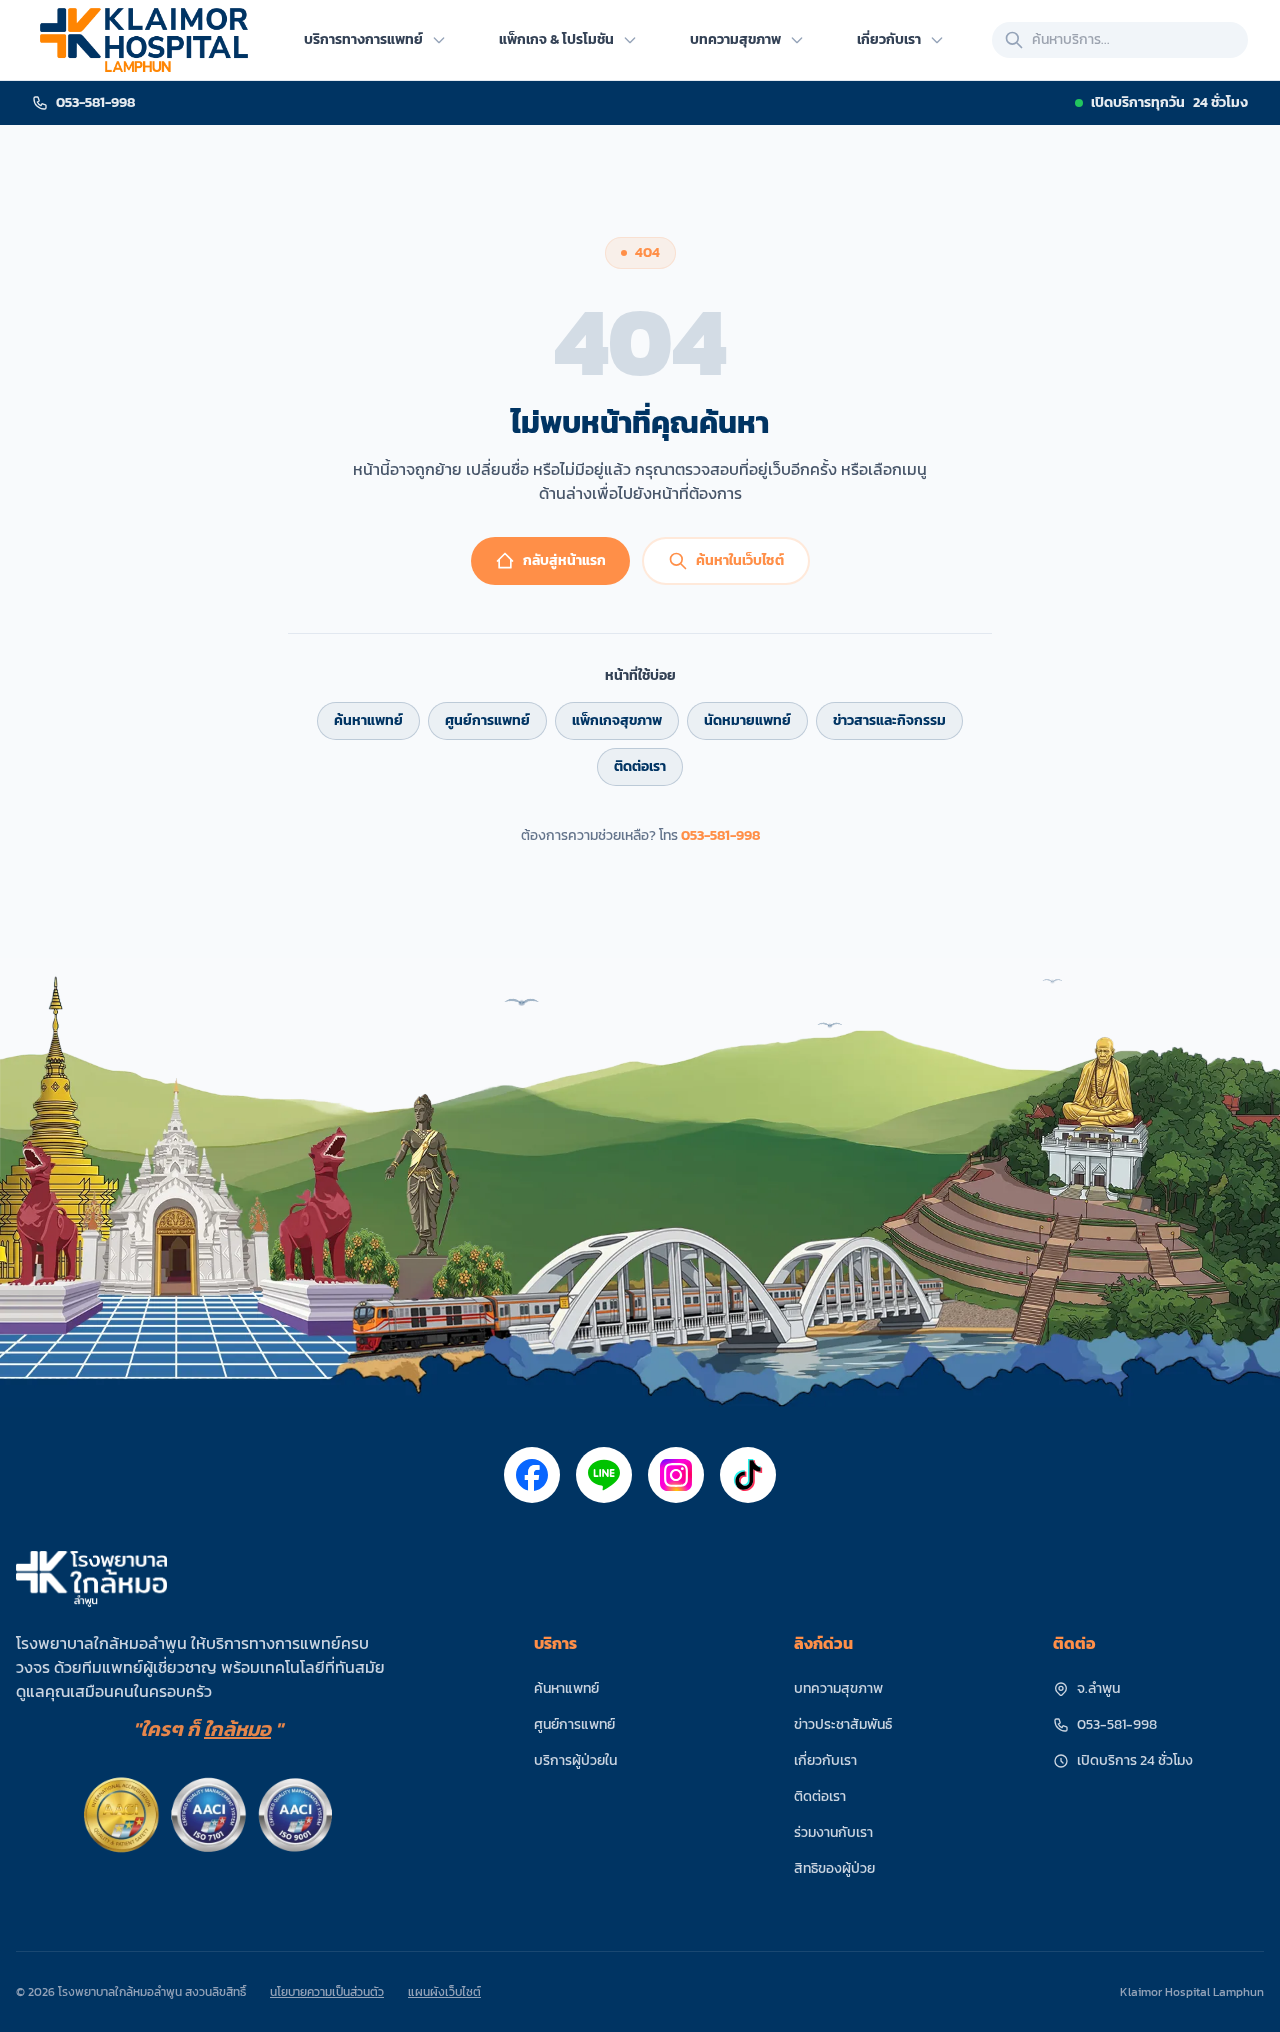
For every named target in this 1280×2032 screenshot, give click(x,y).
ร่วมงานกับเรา (833, 1832)
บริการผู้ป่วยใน (575, 1760)
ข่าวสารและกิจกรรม (889, 720)
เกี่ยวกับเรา (825, 1760)
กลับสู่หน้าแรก (564, 560)
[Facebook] (532, 1475)
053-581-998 (720, 835)
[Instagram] (676, 1475)
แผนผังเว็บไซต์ (444, 1992)
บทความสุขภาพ (838, 1688)
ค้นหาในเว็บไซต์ (740, 560)
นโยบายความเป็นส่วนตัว (327, 1992)
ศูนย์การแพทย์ (487, 720)
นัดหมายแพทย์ (747, 720)
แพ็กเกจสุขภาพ (617, 720)
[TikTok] (748, 1475)
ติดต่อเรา (640, 766)
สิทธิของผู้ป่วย (834, 1868)
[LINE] (604, 1475)
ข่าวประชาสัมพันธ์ (843, 1724)
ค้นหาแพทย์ (368, 720)
